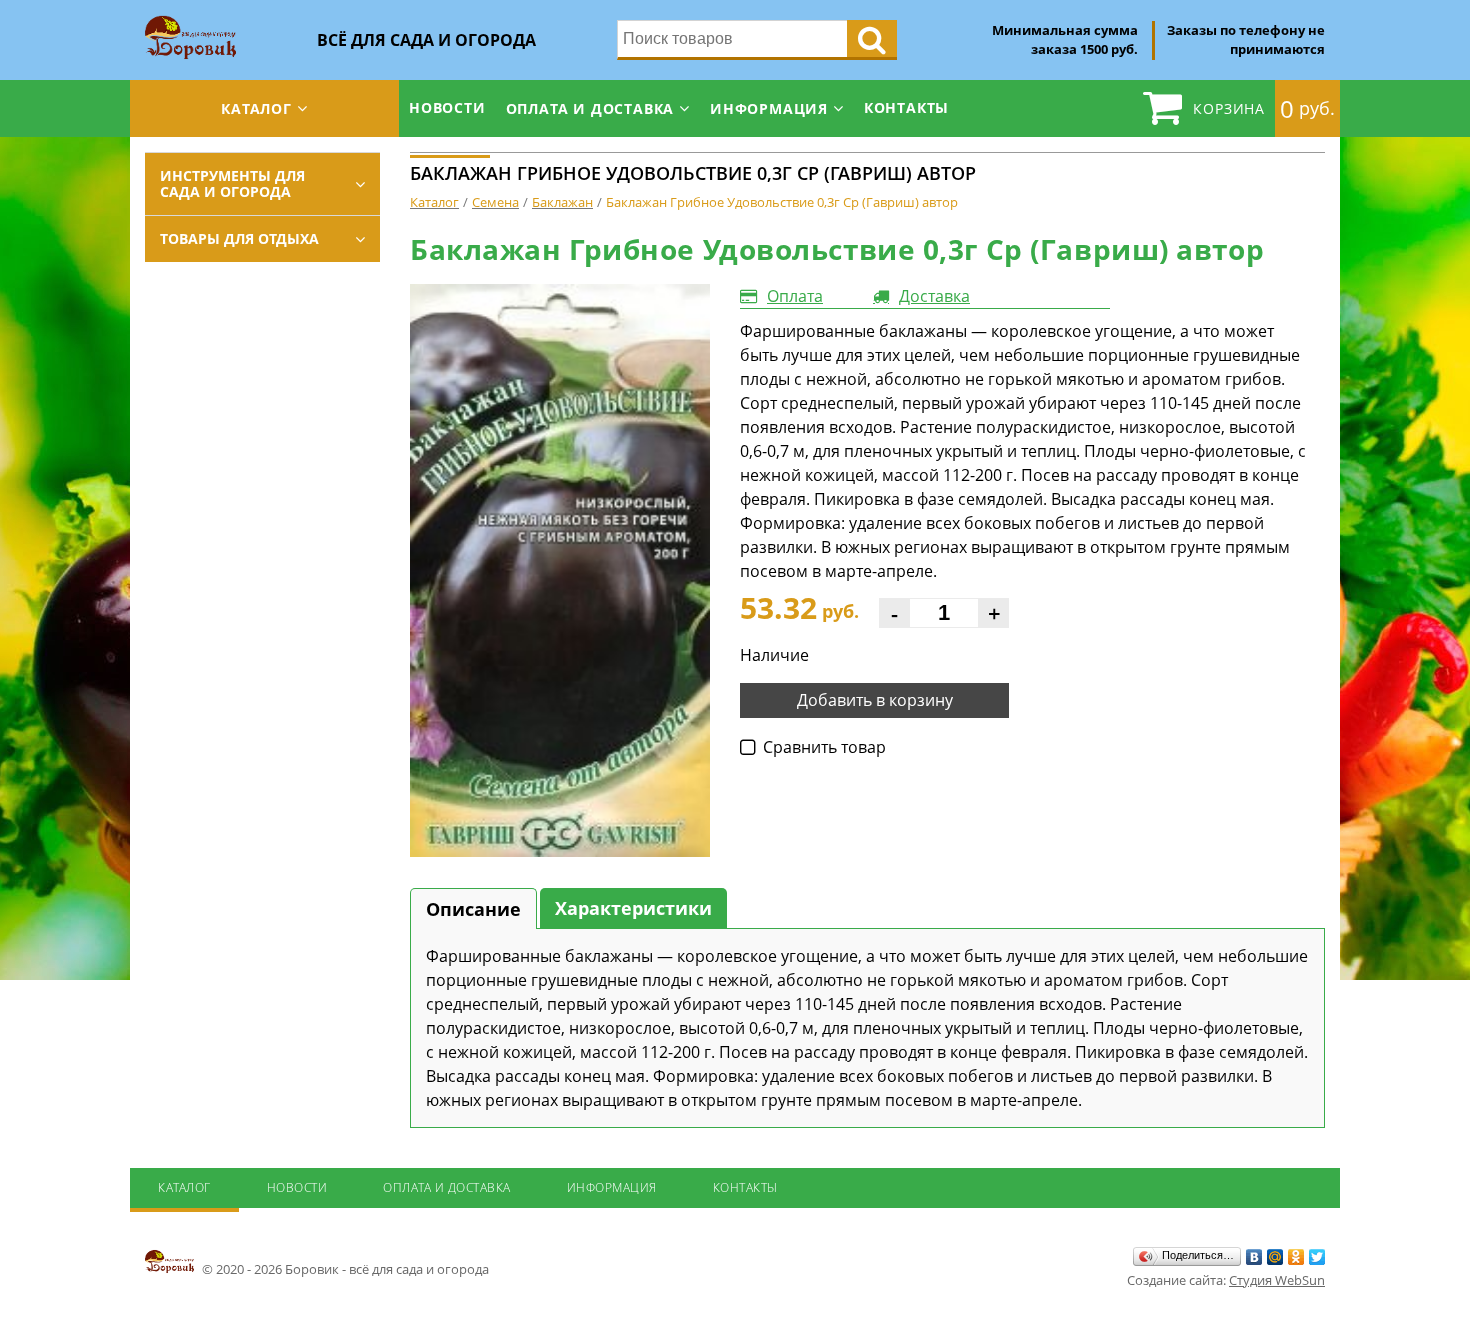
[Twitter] (1317, 1257)
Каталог (256, 108)
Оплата (795, 296)
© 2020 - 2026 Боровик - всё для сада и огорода (344, 1269)
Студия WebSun (1277, 1280)
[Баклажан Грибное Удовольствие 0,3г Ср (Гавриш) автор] (560, 570)
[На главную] (190, 22)
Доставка (934, 296)
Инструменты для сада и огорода (232, 183)
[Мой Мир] (1275, 1257)
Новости (447, 107)
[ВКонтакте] (1254, 1257)
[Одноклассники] (1296, 1257)
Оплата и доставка (590, 108)
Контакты (906, 107)
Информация (769, 108)
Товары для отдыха (239, 238)
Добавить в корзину (875, 700)
